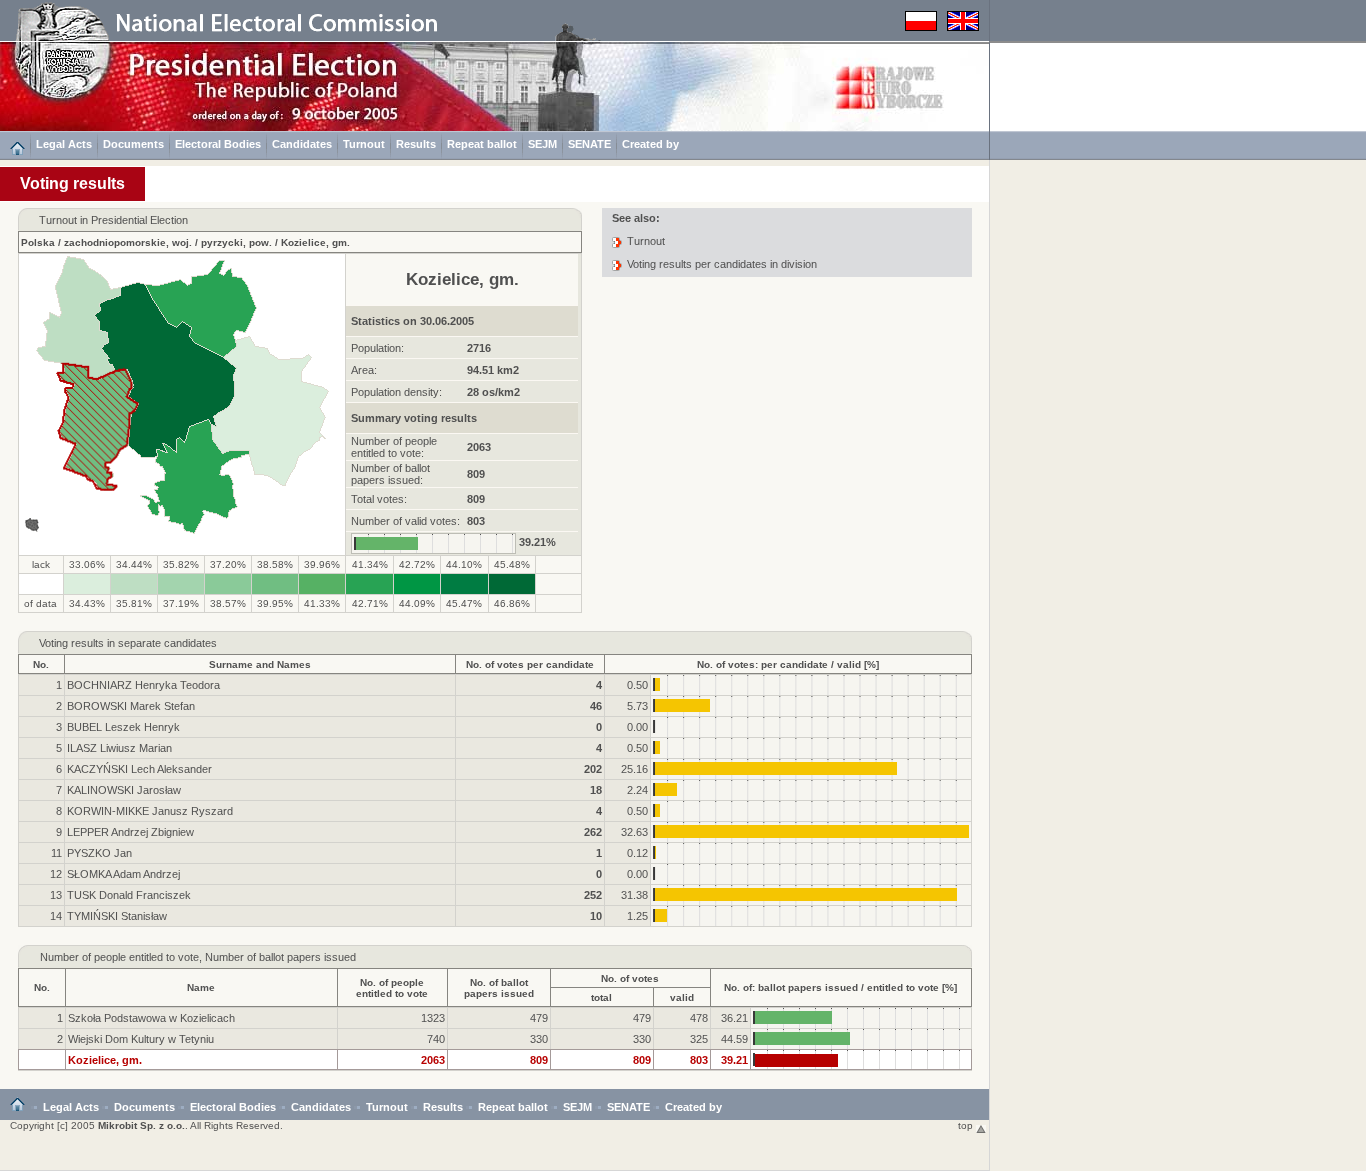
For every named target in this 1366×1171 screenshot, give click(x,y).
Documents (133, 144)
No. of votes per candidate (530, 664)
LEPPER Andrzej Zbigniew (130, 832)
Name (201, 987)
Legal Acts (64, 144)
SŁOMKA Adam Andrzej (123, 874)
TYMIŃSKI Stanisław (117, 916)
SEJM (542, 144)
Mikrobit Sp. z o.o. (141, 1125)
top (967, 1125)
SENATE (589, 144)
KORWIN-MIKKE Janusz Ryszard (150, 811)
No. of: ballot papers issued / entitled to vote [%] (840, 987)
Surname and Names (260, 664)
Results (416, 144)
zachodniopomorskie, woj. (128, 242)
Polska (38, 242)
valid (682, 997)
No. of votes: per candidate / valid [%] (788, 664)
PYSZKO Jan (99, 853)
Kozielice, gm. (315, 242)
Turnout (364, 144)
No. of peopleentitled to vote (392, 988)
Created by (650, 144)
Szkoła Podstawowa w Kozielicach (151, 1018)
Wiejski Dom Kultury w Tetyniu (141, 1039)
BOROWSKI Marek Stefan (131, 706)
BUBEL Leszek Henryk (123, 727)
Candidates (302, 144)
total (601, 997)
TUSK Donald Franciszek (129, 895)
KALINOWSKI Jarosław (124, 790)
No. (41, 664)
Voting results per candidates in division (722, 264)
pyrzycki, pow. (236, 242)
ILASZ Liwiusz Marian (119, 748)
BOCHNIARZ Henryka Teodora (143, 685)
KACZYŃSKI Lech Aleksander (139, 769)
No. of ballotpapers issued (499, 988)
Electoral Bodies (218, 144)
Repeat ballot (482, 144)
